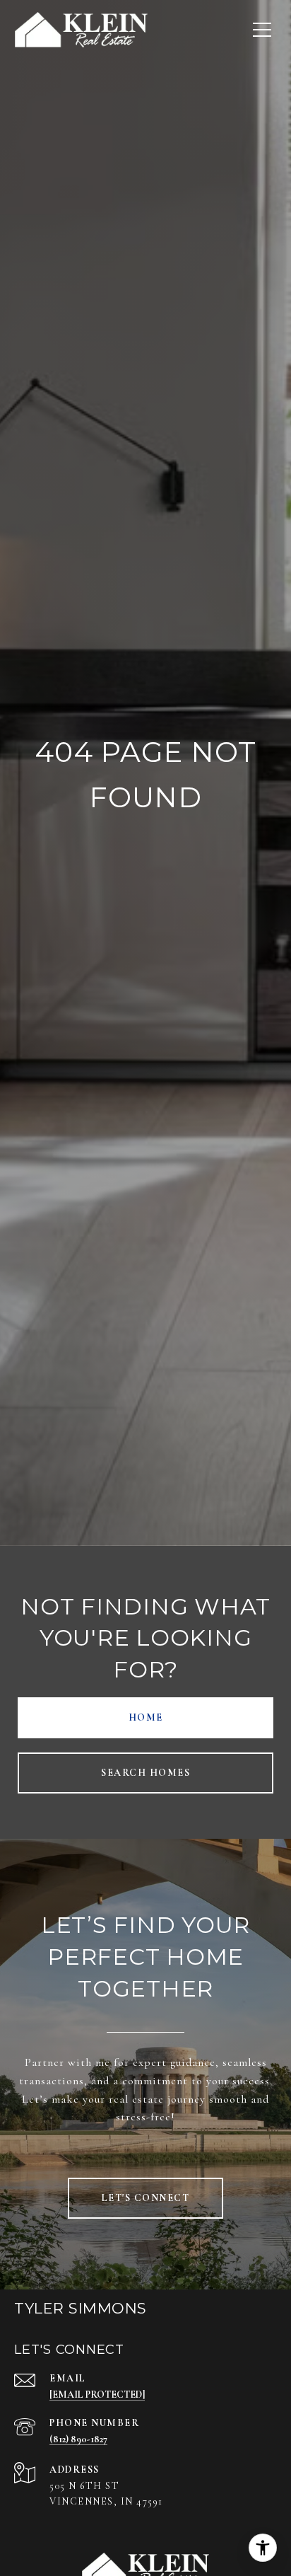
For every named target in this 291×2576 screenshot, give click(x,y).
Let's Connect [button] (146, 2198)
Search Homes (145, 1773)
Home (146, 1717)
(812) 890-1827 (78, 2439)
